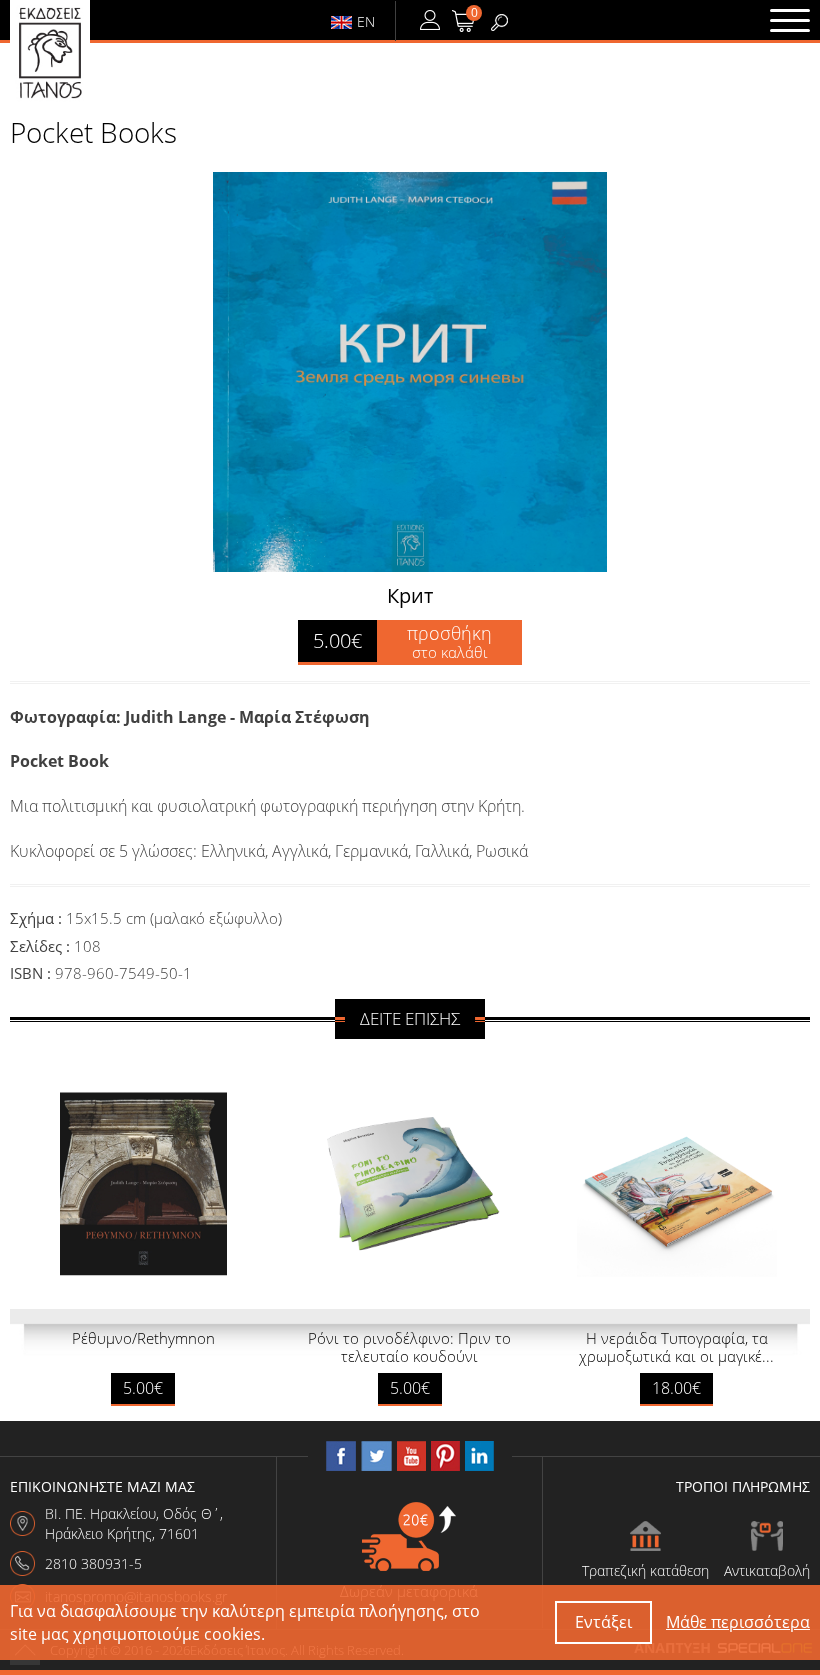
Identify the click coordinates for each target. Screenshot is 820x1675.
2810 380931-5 (93, 1563)
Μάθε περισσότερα (738, 1622)
